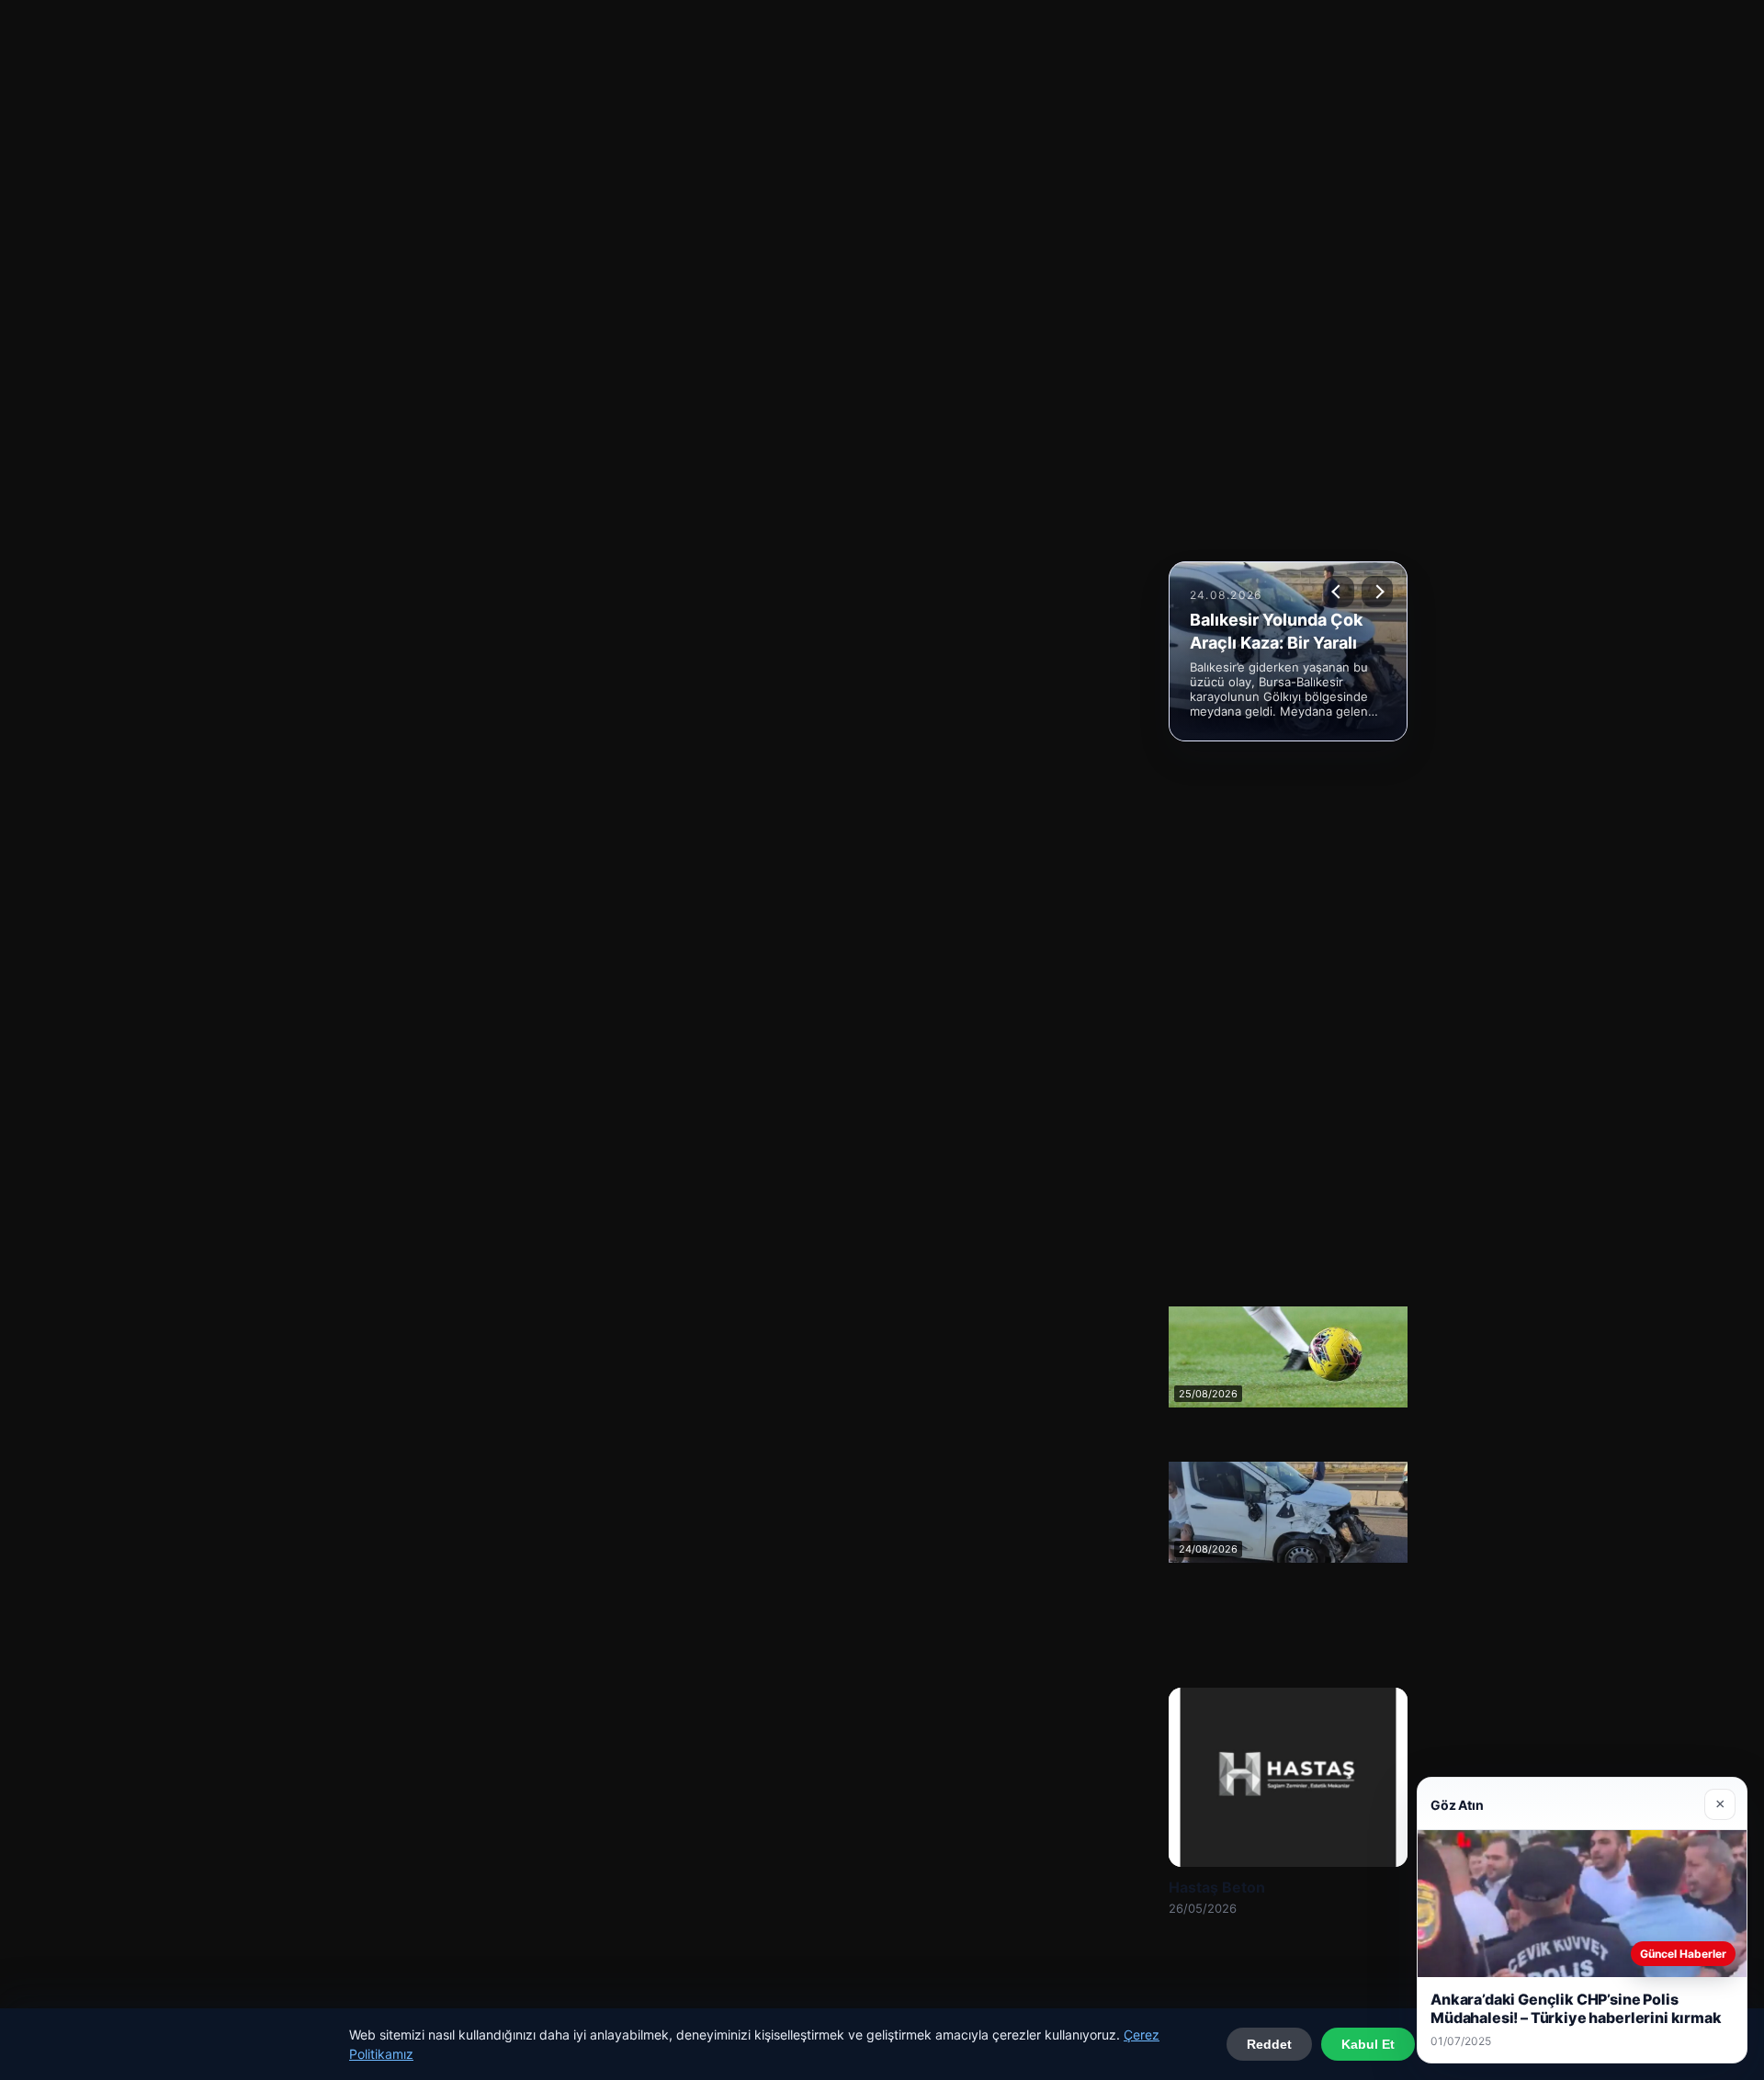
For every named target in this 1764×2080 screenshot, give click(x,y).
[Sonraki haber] (1377, 592)
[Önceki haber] (1339, 592)
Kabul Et (1368, 2044)
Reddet (1269, 2044)
